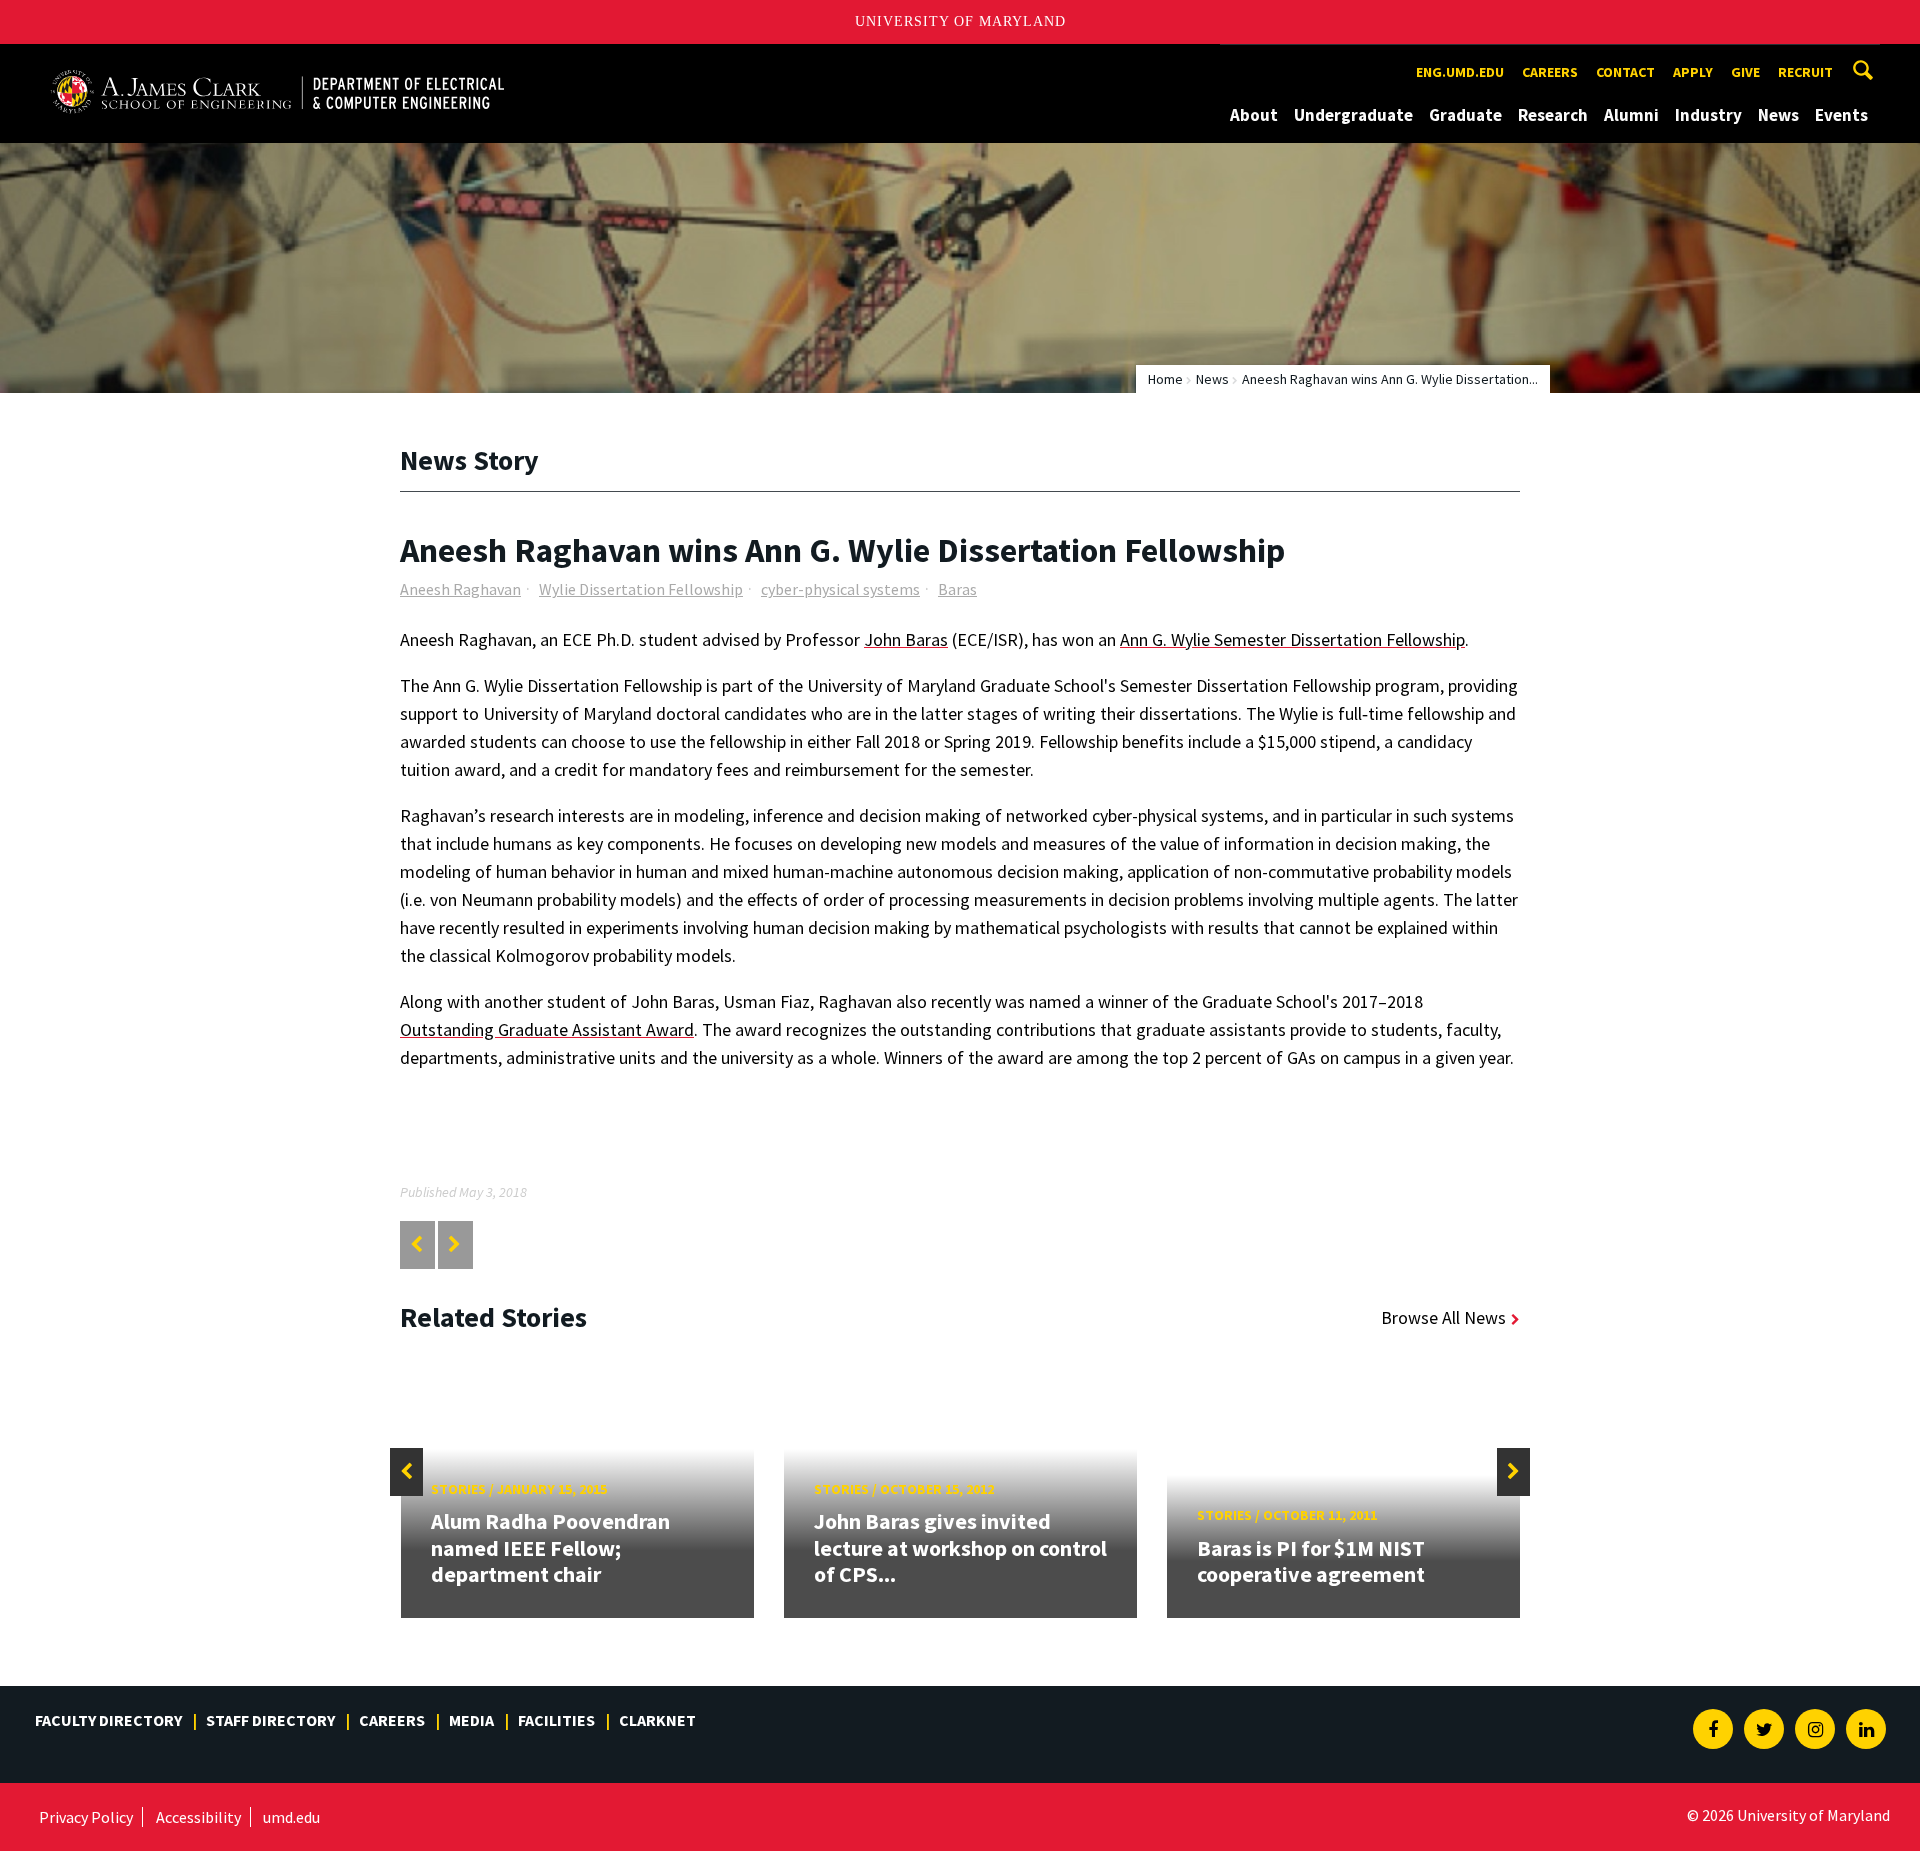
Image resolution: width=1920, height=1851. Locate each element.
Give (1745, 72)
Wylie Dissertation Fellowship (641, 589)
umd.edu (291, 1817)
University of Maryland (960, 21)
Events (1841, 115)
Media (471, 1720)
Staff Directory (270, 1720)
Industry (1708, 115)
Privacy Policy (86, 1817)
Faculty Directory (108, 1720)
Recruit (1805, 72)
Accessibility (198, 1817)
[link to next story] (454, 1244)
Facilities (556, 1720)
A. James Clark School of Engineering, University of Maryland (277, 62)
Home (1165, 379)
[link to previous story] (416, 1244)
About (1254, 115)
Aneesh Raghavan (460, 589)
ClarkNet (657, 1720)
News (1778, 115)
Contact (1625, 72)
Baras (957, 589)
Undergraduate (1353, 115)
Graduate (1465, 115)
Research (1553, 115)
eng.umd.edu (1460, 72)
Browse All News (1443, 1317)
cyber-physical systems (840, 589)
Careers (1550, 72)
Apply (1693, 72)
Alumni (1631, 115)
